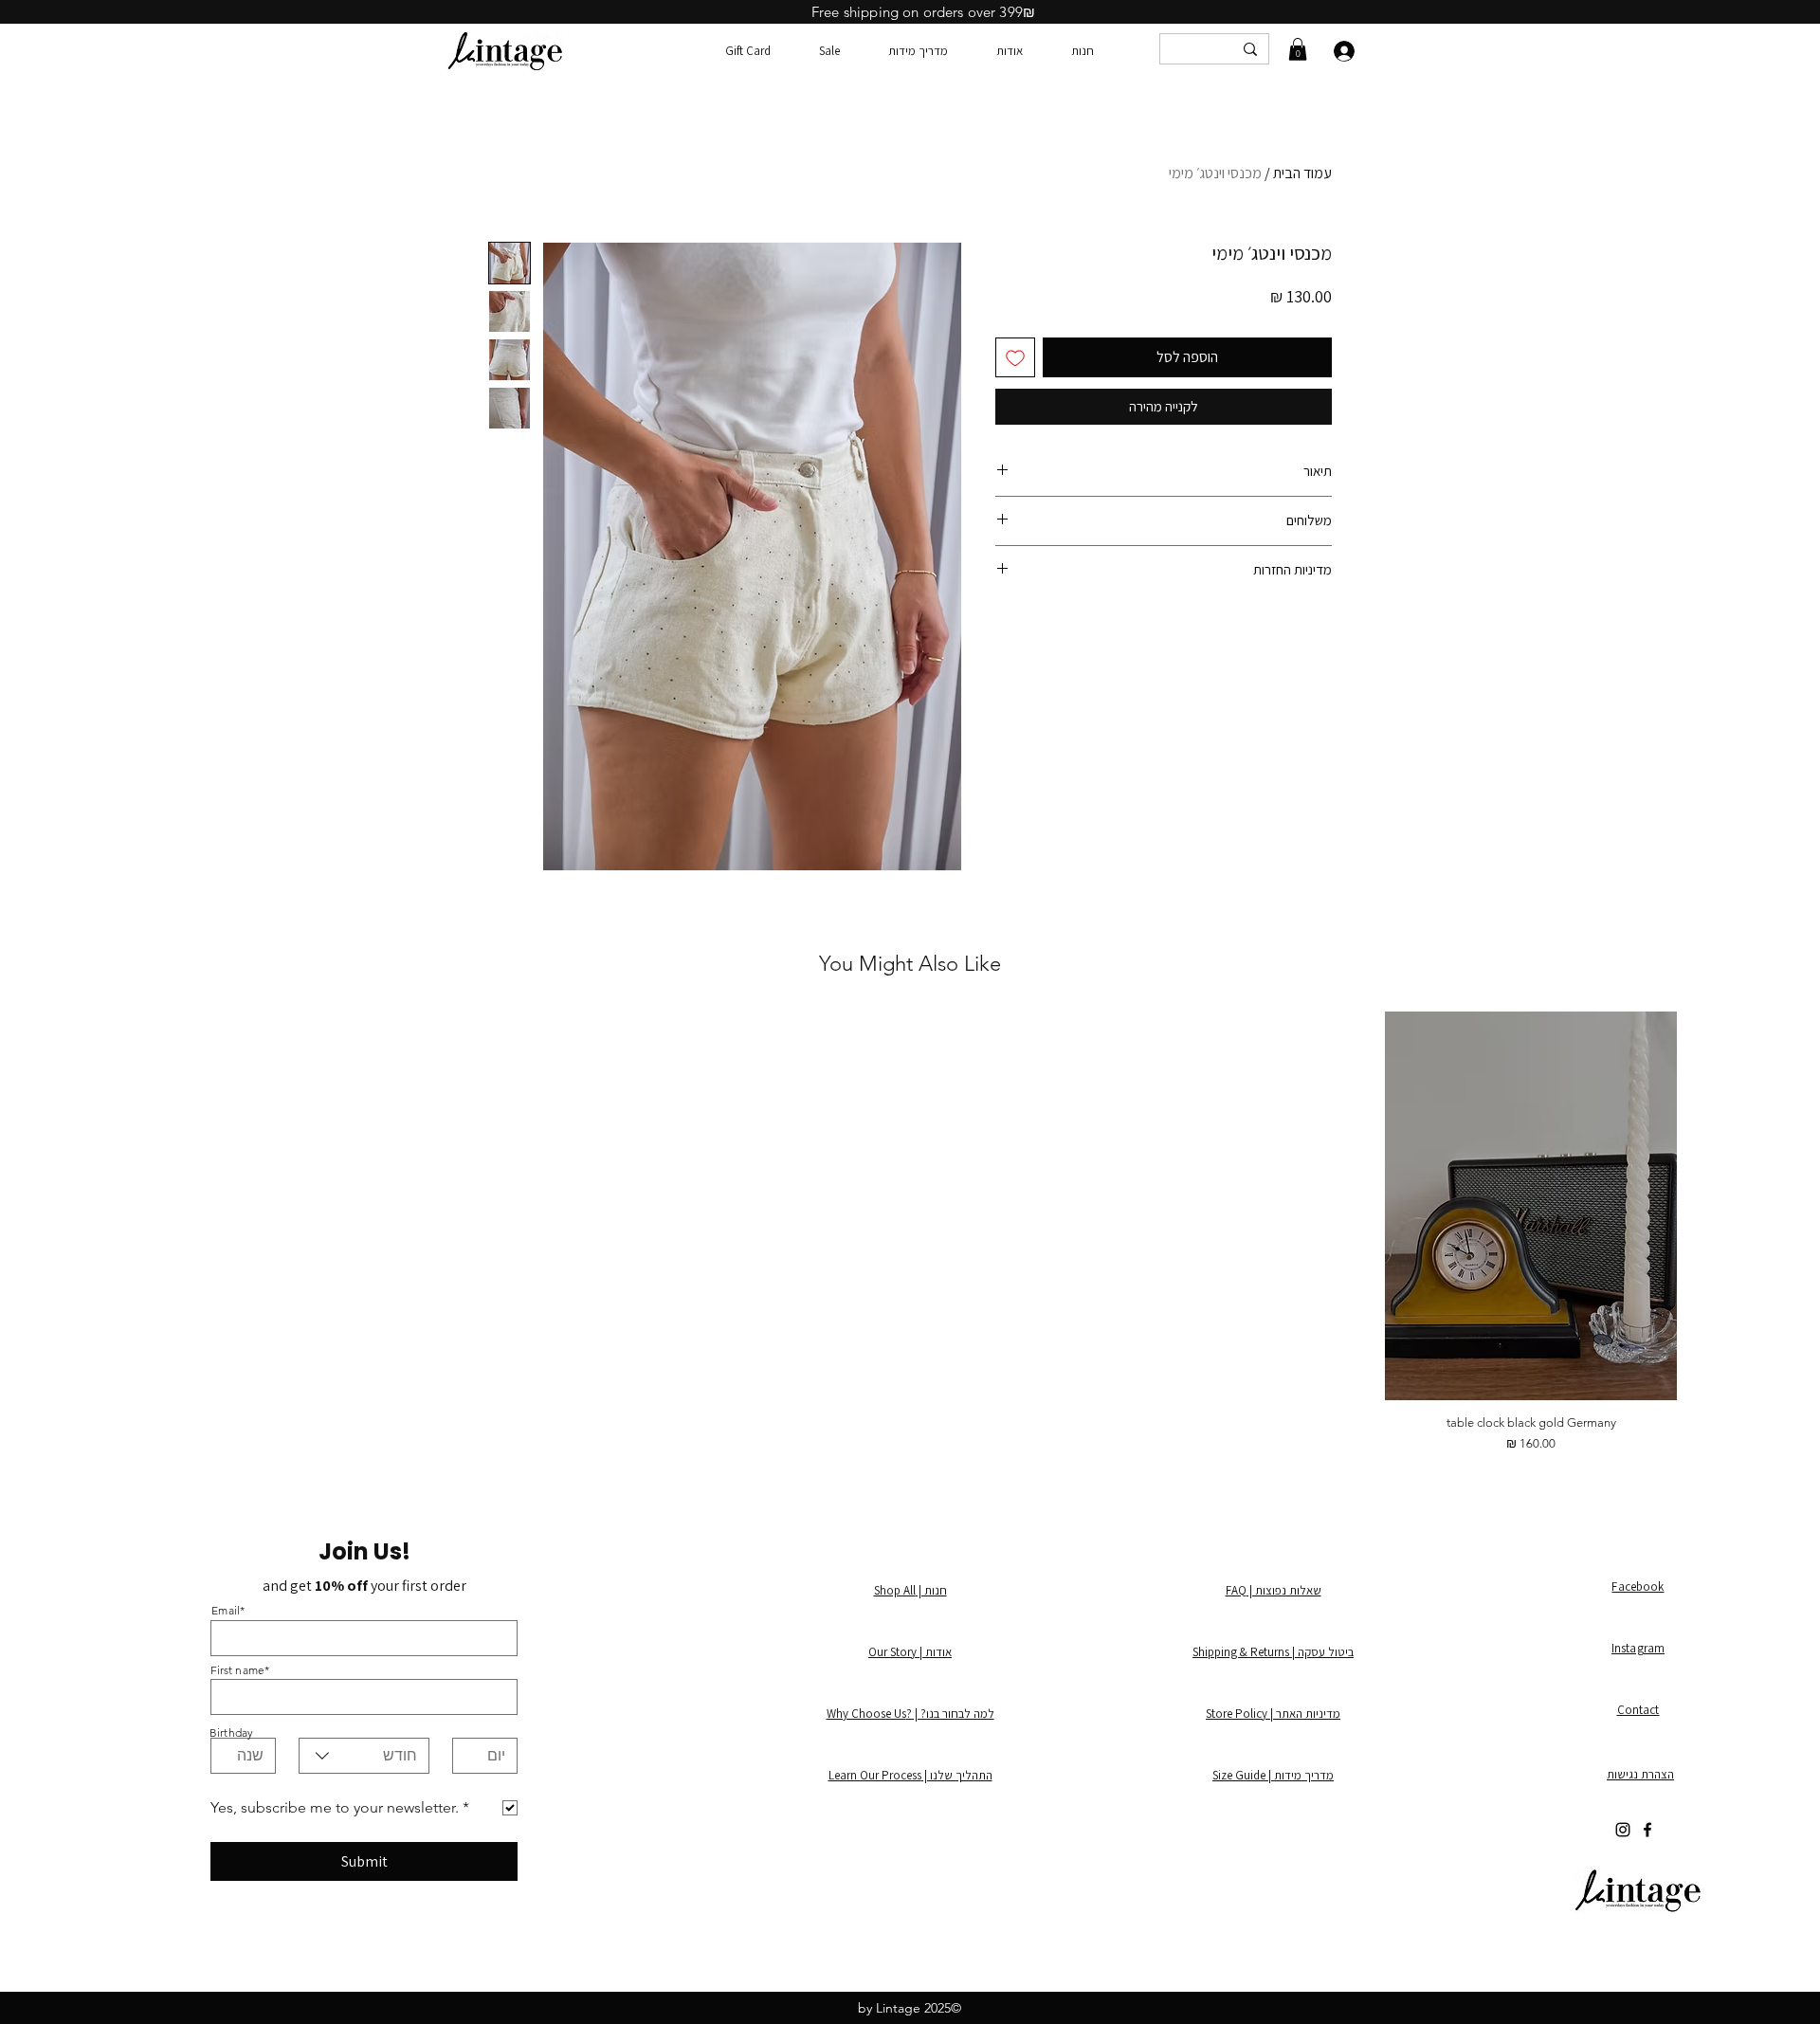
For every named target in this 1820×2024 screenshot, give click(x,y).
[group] (910, 1232)
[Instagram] (1623, 1830)
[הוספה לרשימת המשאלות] (1015, 357)
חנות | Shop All (910, 1590)
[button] (1298, 49)
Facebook (1638, 1586)
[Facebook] (1647, 1830)
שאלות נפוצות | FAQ (1274, 1590)
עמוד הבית (1302, 173)
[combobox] (364, 1756)
